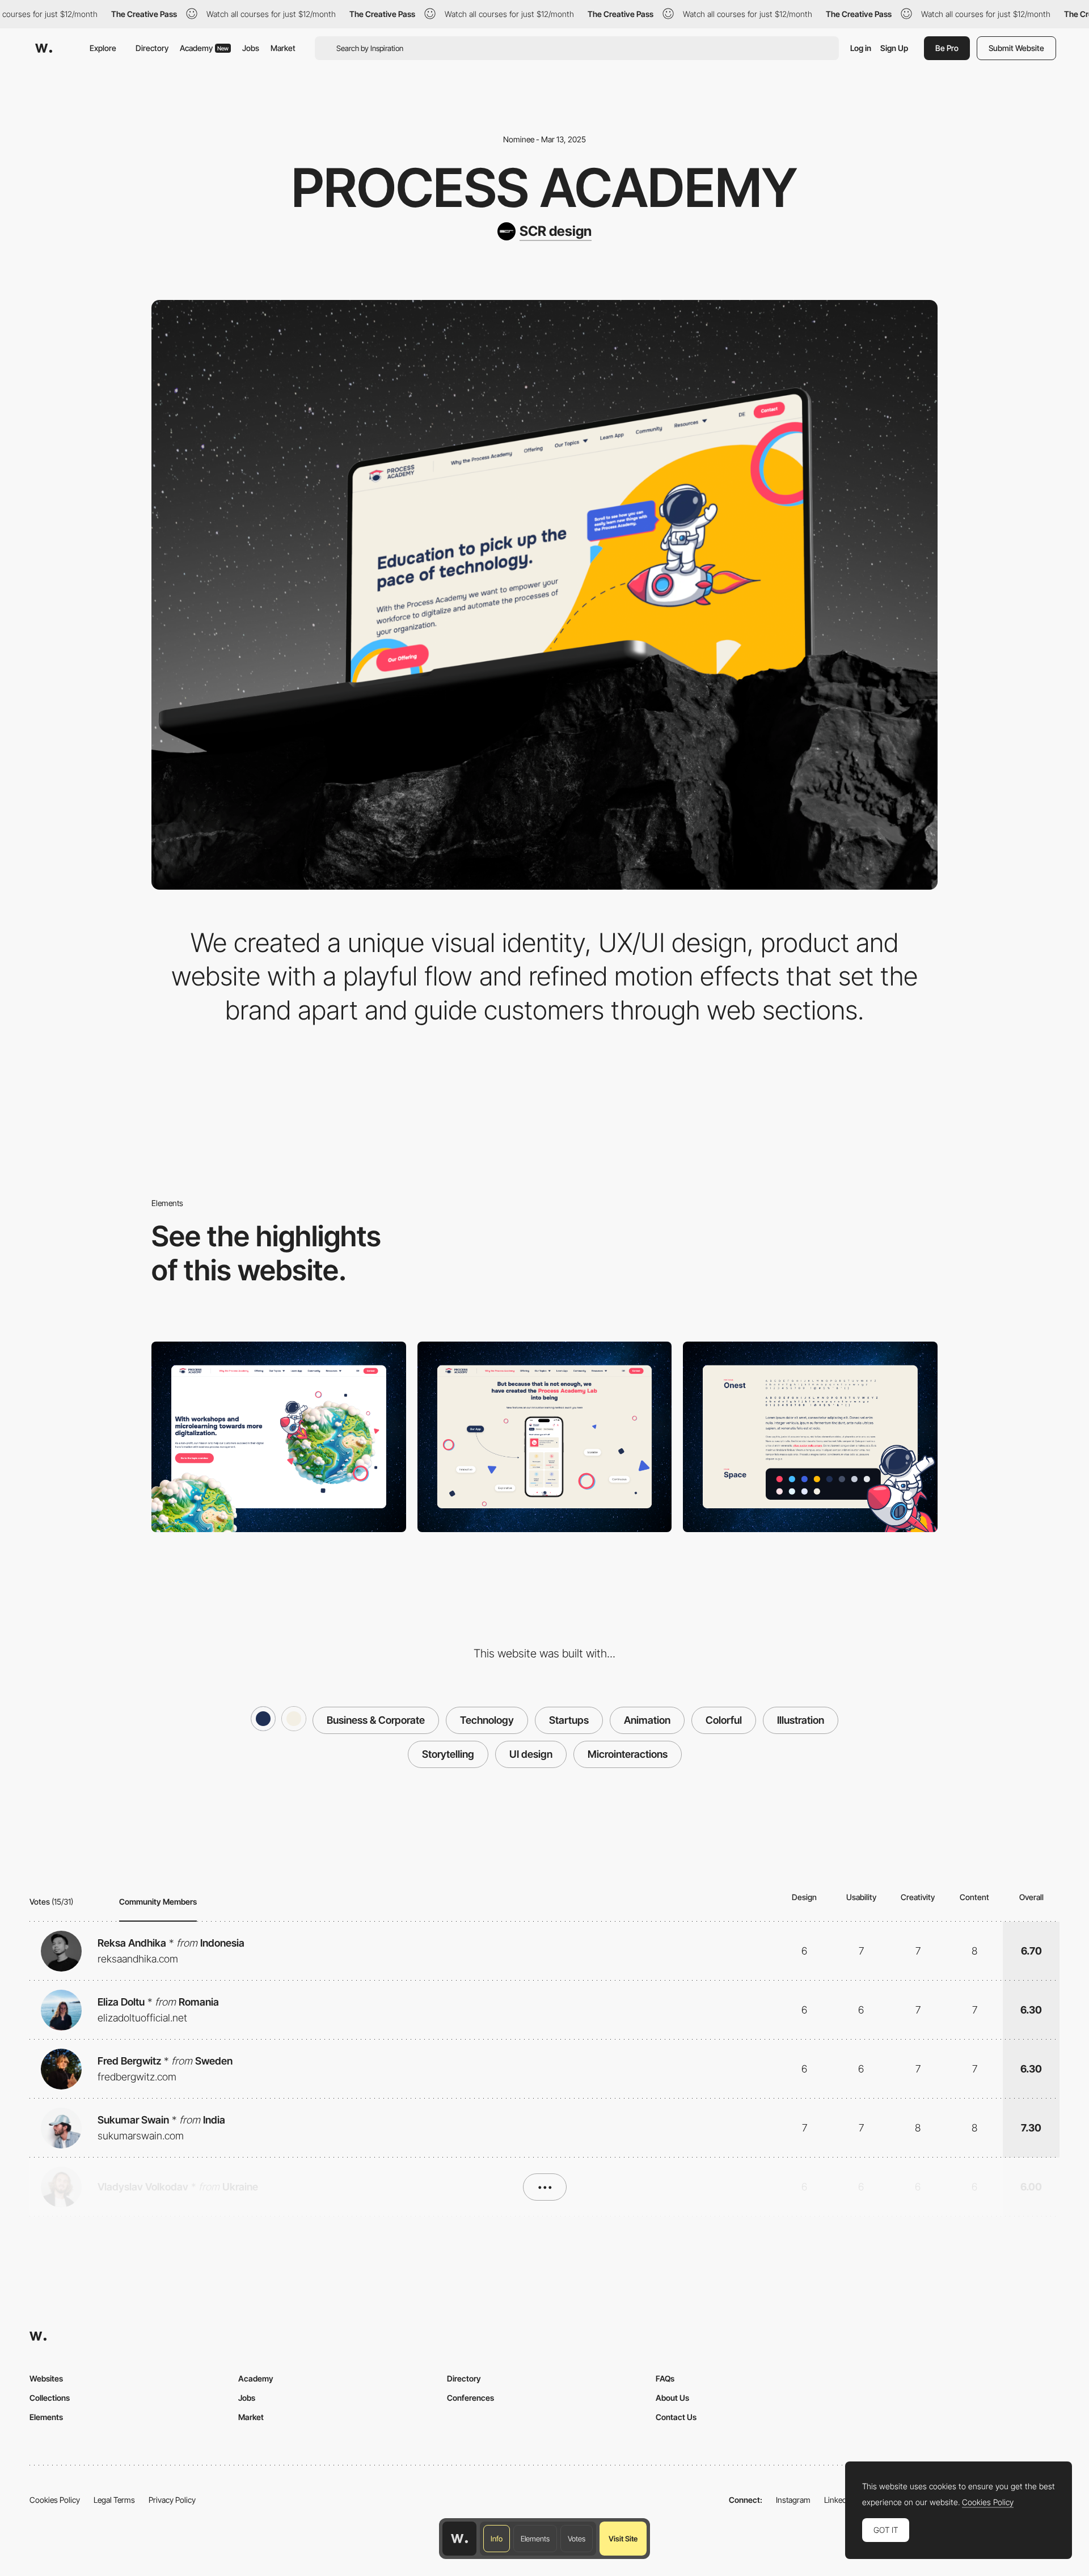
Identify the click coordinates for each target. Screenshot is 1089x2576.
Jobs (251, 48)
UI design (531, 1754)
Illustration (801, 1720)
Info (497, 2539)
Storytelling (448, 1754)
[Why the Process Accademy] (279, 1437)
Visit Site (623, 2539)
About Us (672, 2398)
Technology (487, 1720)
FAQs (665, 2378)
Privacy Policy (172, 2500)
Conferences (470, 2398)
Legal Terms (114, 2500)
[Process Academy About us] (545, 1437)
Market (283, 48)
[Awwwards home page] (459, 2539)
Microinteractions (628, 1754)
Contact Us (676, 2417)
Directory (152, 48)
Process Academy (544, 188)
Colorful (724, 1720)
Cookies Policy (55, 2500)
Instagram (793, 2500)
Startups (569, 1720)
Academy (204, 48)
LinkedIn (839, 2500)
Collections (50, 2398)
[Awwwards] (44, 48)
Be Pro (947, 48)
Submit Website (1016, 48)
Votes (577, 2539)
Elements (535, 2539)
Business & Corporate (376, 1720)
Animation (647, 1720)
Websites (46, 2378)
